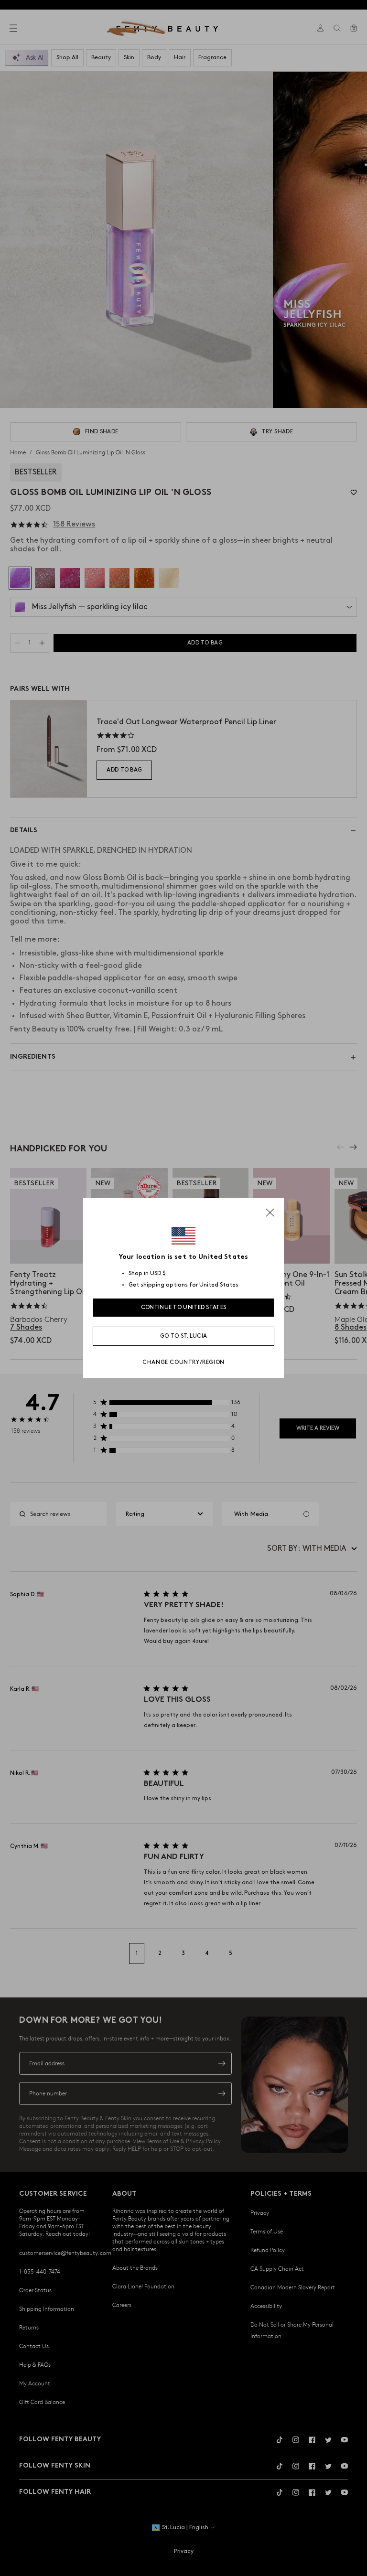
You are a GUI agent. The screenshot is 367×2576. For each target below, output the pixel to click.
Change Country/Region (183, 1362)
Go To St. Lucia (184, 1336)
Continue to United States (184, 1307)
